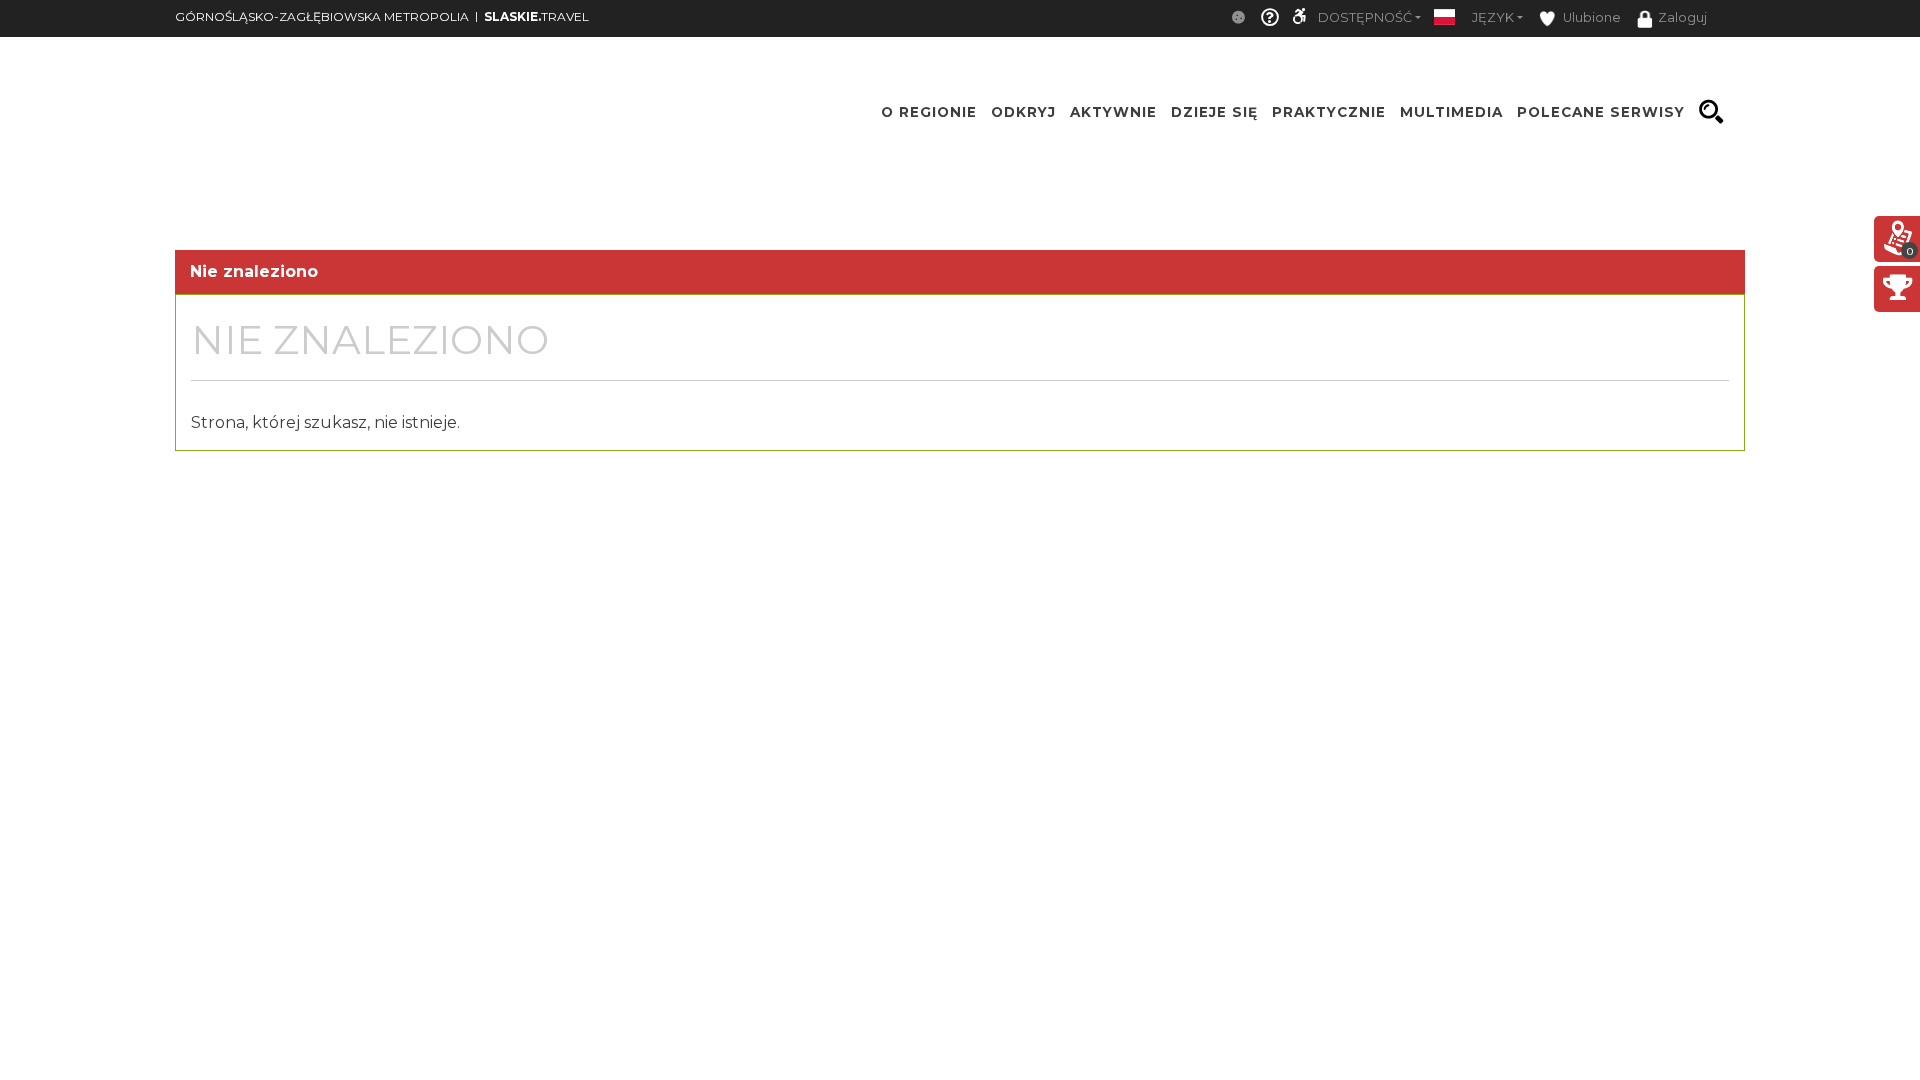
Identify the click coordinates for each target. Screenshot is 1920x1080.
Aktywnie (1113, 112)
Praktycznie (1329, 112)
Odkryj (1023, 112)
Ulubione (1590, 17)
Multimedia (1451, 112)
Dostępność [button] (1365, 17)
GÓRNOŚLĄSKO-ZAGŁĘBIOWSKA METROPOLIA (322, 16)
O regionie (929, 112)
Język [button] (1493, 17)
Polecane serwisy (1601, 112)
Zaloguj (1682, 17)
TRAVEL (536, 16)
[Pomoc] (1270, 18)
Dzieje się (1214, 112)
